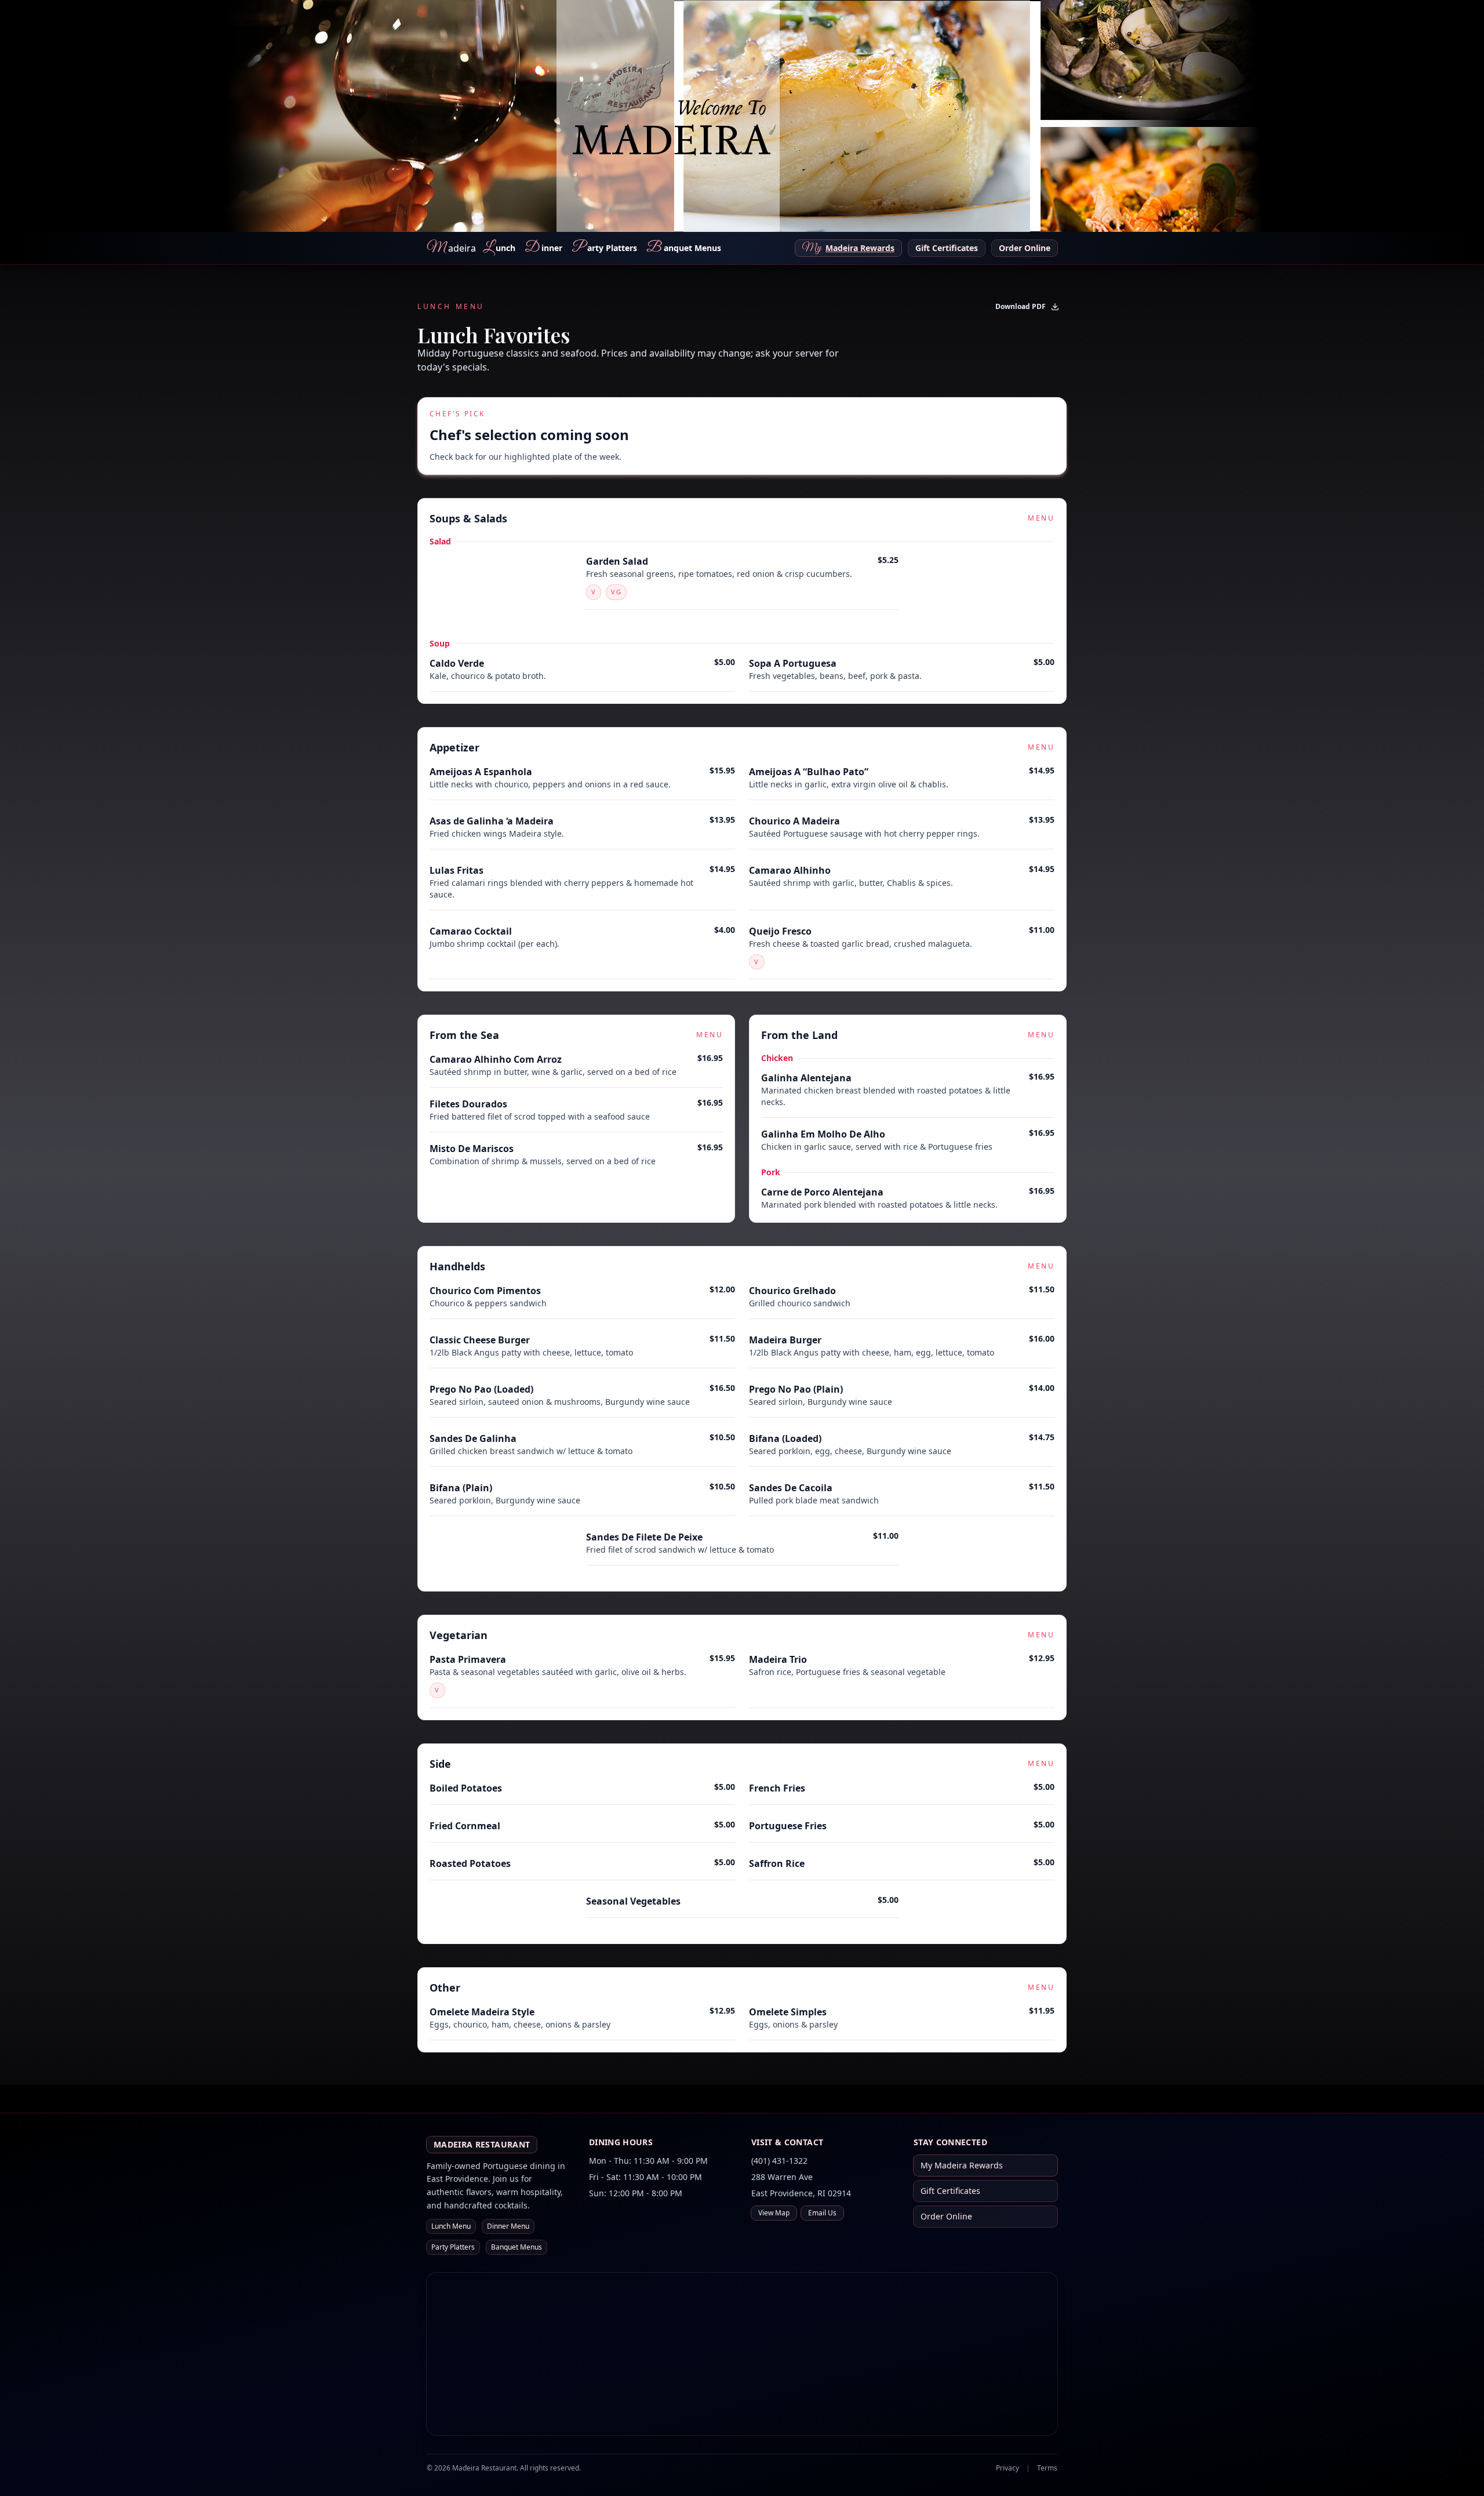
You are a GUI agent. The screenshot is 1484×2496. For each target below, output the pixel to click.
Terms (1047, 2468)
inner (543, 248)
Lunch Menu (451, 2226)
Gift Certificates (947, 248)
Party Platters (453, 2247)
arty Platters (604, 248)
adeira (451, 248)
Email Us (822, 2213)
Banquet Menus (517, 2247)
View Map (774, 2213)
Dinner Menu (508, 2226)
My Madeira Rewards (962, 2165)
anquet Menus (684, 248)
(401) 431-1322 (779, 2161)
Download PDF (1021, 306)
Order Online (1025, 248)
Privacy (1007, 2468)
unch (499, 248)
